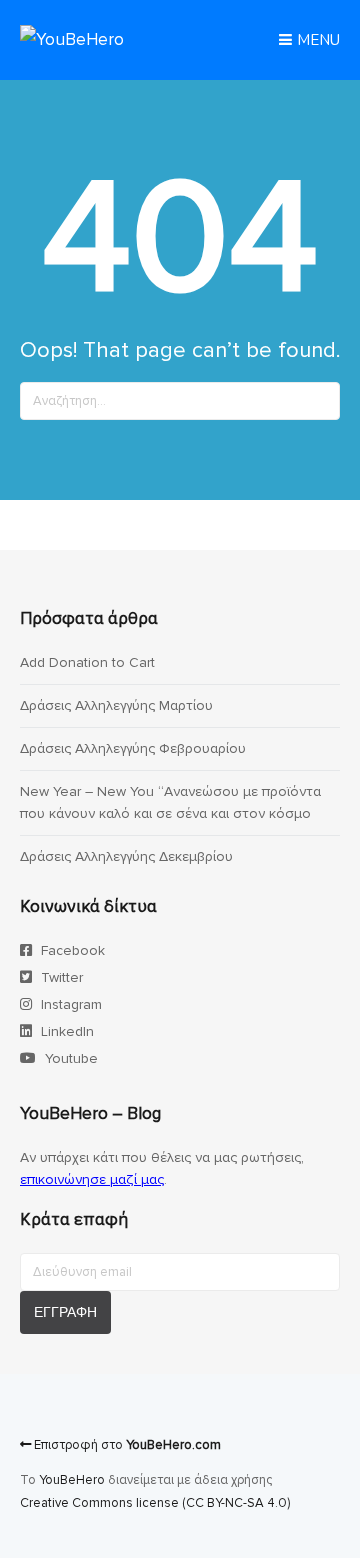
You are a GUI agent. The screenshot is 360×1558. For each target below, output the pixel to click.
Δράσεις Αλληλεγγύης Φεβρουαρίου (133, 748)
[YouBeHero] (72, 39)
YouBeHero (72, 1480)
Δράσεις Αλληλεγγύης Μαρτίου (116, 705)
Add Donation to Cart (87, 662)
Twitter (60, 977)
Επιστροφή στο (126, 1445)
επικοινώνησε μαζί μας (92, 1179)
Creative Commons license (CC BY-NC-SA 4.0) (155, 1503)
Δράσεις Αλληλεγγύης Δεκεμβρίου (126, 856)
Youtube (69, 1058)
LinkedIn (65, 1031)
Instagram (69, 1004)
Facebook (71, 950)
